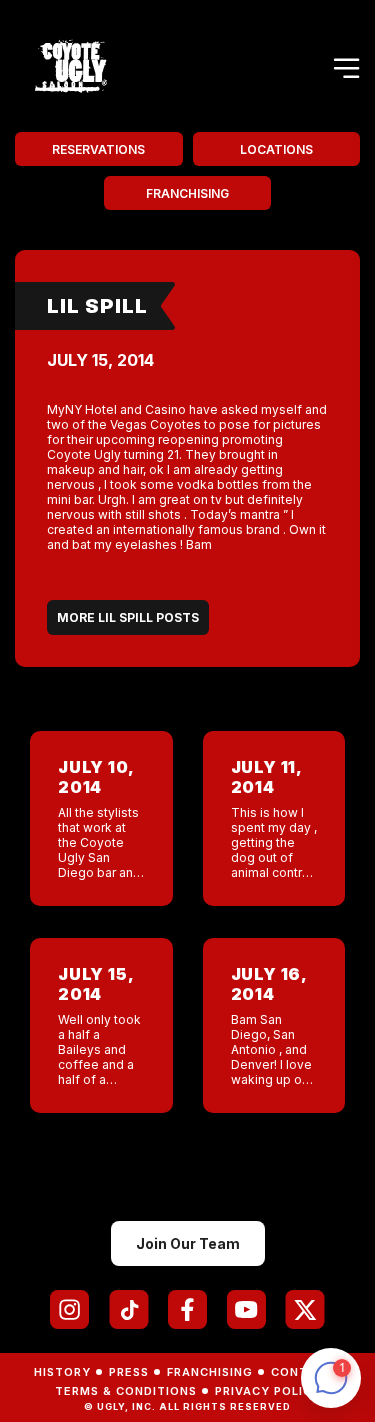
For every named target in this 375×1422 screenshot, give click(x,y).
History (62, 1372)
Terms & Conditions (126, 1391)
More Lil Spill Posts (128, 617)
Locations (276, 149)
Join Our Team (188, 1243)
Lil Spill (97, 306)
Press (129, 1372)
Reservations (98, 149)
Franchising (187, 193)
